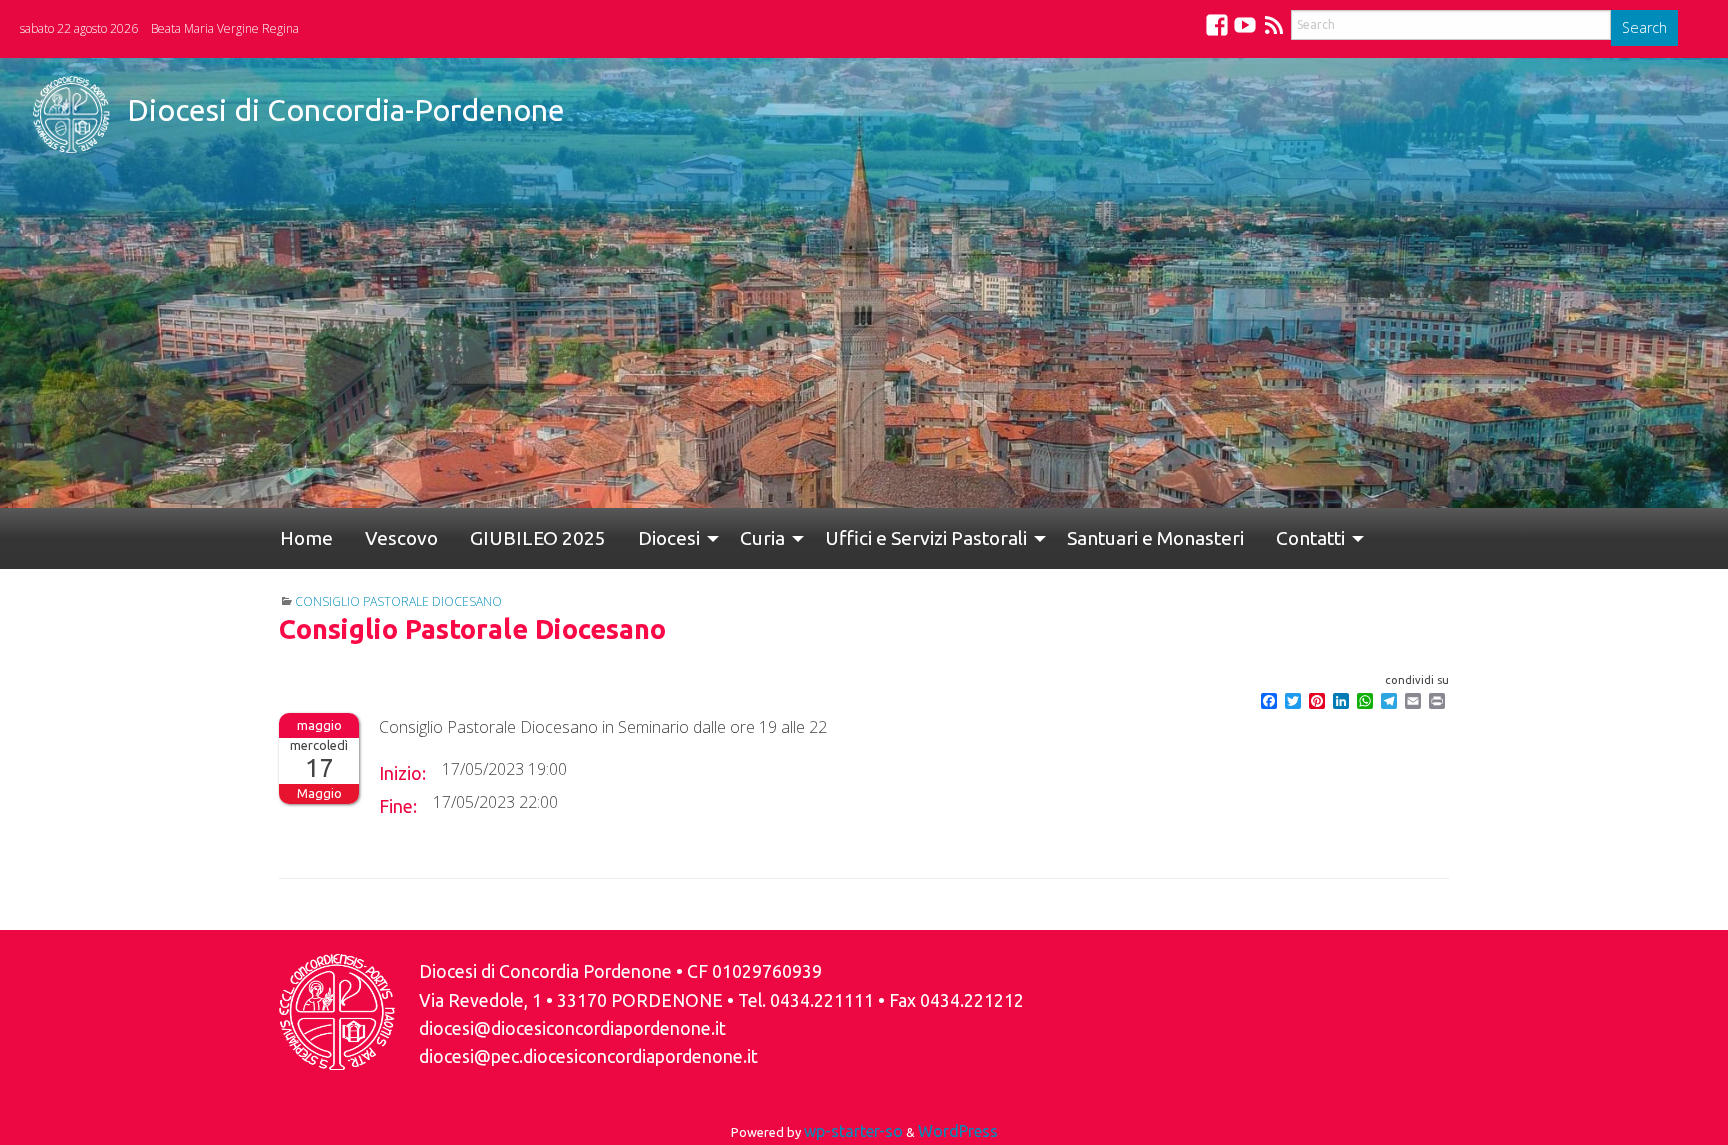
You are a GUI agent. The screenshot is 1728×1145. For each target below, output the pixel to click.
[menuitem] (298, 538)
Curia (698, 538)
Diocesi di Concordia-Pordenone (346, 110)
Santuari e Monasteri (1075, 538)
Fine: (398, 806)
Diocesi (613, 538)
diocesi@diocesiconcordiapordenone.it (572, 1028)
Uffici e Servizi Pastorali (854, 538)
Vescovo (377, 538)
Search (1644, 27)
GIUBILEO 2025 (498, 538)
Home (298, 538)
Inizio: (402, 773)
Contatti (1214, 538)
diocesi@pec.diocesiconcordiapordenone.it (588, 1056)
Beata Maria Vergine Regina (225, 28)
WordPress (958, 1131)
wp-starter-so (853, 1131)
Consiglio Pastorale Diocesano (398, 601)
